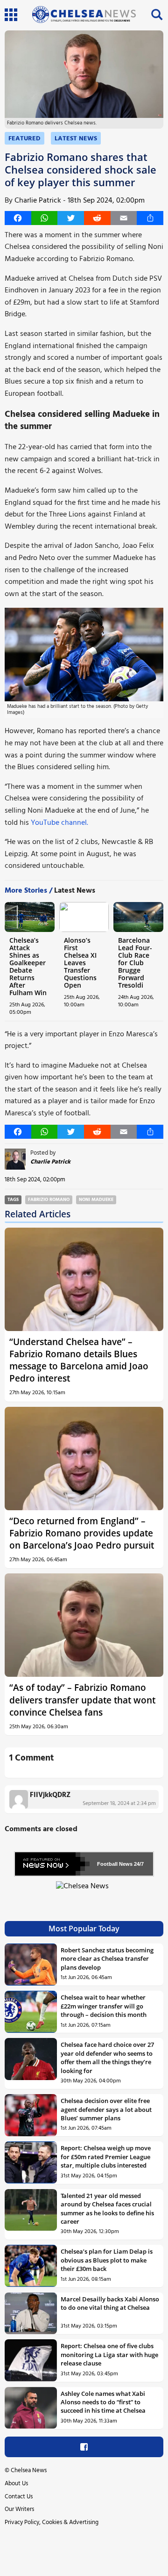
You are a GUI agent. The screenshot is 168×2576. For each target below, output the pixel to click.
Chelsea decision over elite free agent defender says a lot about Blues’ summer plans (106, 2109)
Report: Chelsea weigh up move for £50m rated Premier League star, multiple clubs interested (106, 2157)
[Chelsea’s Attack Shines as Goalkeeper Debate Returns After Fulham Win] (30, 917)
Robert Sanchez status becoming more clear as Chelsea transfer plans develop (107, 1959)
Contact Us (19, 2497)
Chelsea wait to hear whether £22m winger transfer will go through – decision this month (104, 2006)
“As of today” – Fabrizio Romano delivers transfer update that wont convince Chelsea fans (82, 1699)
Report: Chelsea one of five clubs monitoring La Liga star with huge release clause (109, 2354)
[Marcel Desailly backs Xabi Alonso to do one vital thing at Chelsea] (31, 2314)
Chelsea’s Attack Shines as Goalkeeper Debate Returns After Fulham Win (28, 966)
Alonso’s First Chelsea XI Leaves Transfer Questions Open (80, 963)
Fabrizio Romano (49, 1200)
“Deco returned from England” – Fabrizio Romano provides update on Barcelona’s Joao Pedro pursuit (82, 1533)
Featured (24, 139)
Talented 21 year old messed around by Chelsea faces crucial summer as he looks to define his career (107, 2209)
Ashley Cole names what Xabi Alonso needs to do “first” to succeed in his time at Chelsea (103, 2402)
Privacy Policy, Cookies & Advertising (52, 2522)
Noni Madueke (96, 1200)
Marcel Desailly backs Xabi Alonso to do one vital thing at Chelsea (110, 2303)
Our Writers (19, 2509)
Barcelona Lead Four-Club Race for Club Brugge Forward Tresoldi (135, 963)
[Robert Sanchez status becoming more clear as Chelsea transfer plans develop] (31, 1965)
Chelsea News (29, 2470)
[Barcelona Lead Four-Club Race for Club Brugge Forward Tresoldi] (138, 917)
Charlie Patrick (38, 201)
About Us (16, 2484)
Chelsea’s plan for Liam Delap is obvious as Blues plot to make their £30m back (107, 2260)
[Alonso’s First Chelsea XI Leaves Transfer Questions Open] (84, 917)
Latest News (76, 139)
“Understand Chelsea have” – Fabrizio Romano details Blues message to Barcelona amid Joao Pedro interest (79, 1360)
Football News (115, 1864)
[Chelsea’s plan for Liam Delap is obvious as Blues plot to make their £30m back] (31, 2266)
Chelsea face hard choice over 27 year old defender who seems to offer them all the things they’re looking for (107, 2057)
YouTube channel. (59, 823)
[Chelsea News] (84, 1892)
